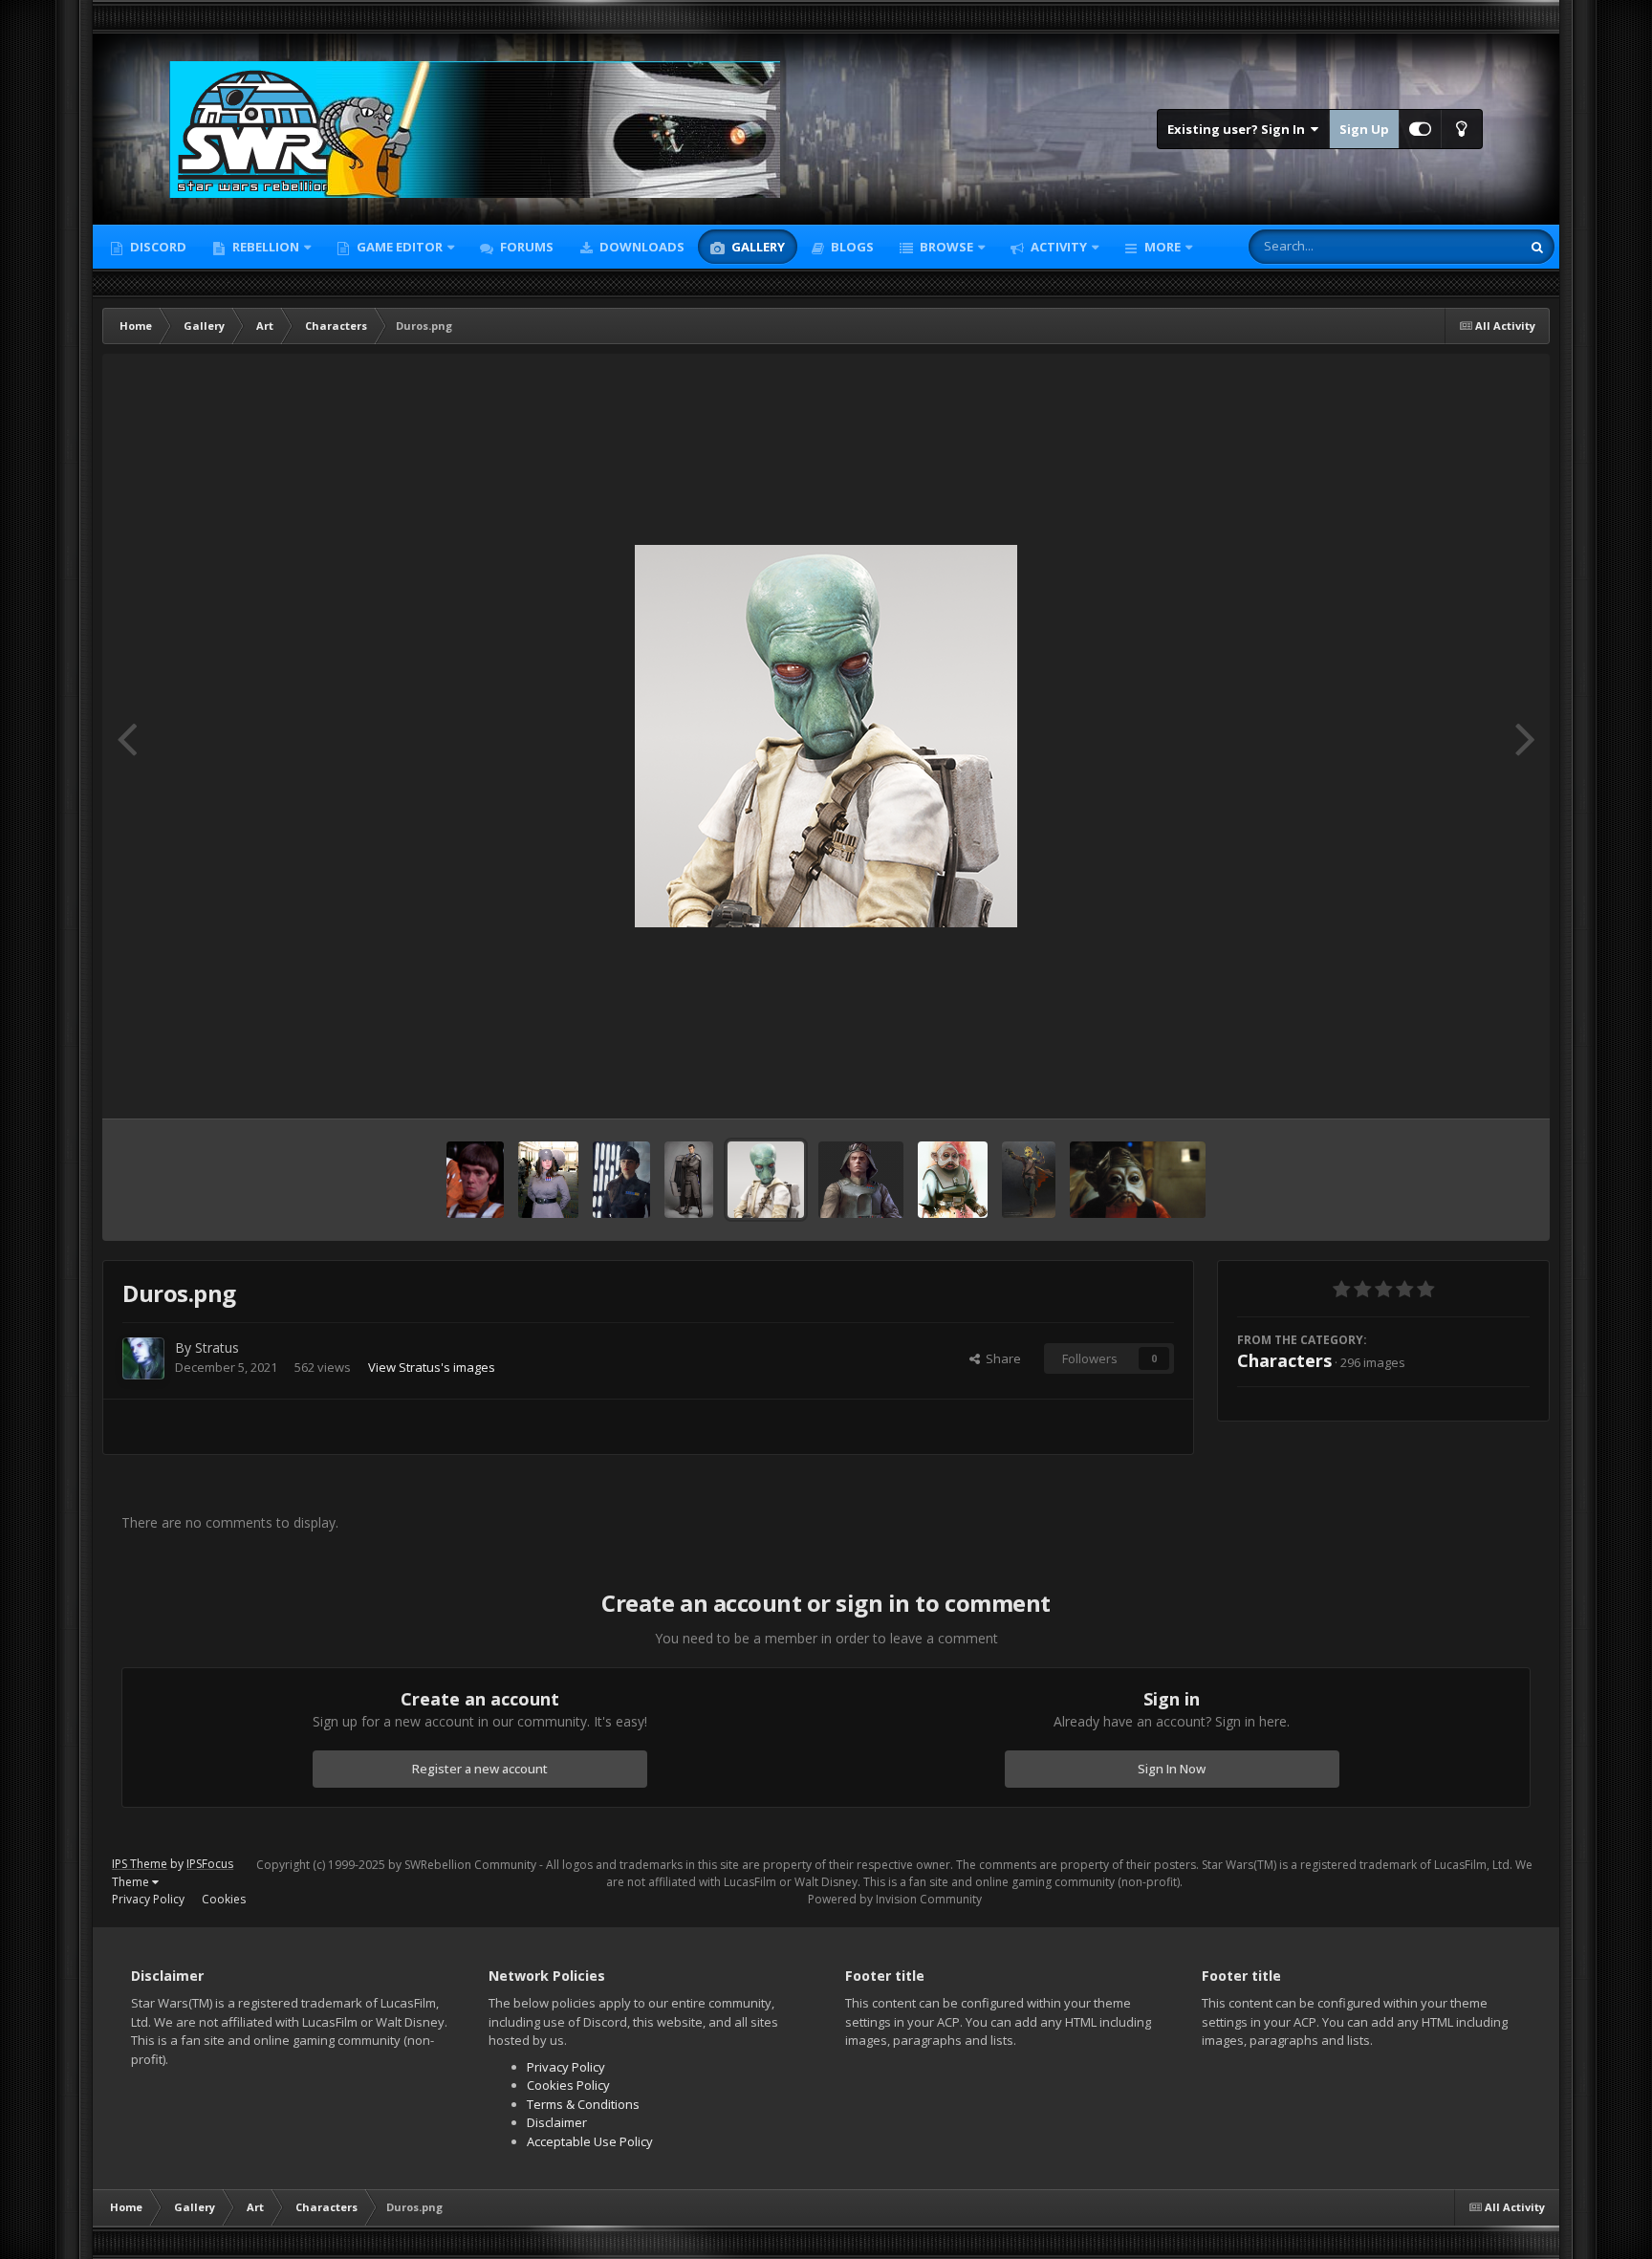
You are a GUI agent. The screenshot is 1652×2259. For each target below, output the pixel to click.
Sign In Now (1172, 1769)
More (1163, 247)
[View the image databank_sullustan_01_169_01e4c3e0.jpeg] (1138, 1180)
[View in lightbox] (826, 736)
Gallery (757, 247)
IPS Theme (140, 1864)
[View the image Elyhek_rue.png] (475, 1180)
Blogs (851, 247)
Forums (525, 247)
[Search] (1537, 247)
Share (1000, 1358)
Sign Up (1364, 129)
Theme (132, 1882)
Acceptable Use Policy (590, 2141)
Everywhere (1463, 246)
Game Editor (400, 247)
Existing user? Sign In (1239, 129)
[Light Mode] (1462, 129)
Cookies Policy (568, 2085)
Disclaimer (557, 2122)
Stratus (217, 1347)
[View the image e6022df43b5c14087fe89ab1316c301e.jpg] (621, 1180)
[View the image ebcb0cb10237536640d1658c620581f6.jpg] (548, 1180)
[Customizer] (1420, 129)
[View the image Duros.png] (766, 1180)
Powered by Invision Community (895, 1899)
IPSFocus (210, 1864)
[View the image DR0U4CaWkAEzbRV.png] (861, 1180)
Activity (1057, 247)
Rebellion (264, 247)
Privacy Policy (148, 1899)
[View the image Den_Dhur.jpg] (953, 1180)
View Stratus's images (432, 1367)
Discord (157, 247)
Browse (945, 247)
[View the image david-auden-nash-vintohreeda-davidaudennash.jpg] (1029, 1180)
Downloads (641, 247)
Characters (1284, 1360)
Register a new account (480, 1769)
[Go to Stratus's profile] (143, 1358)
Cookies (224, 1899)
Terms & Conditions (583, 2104)
